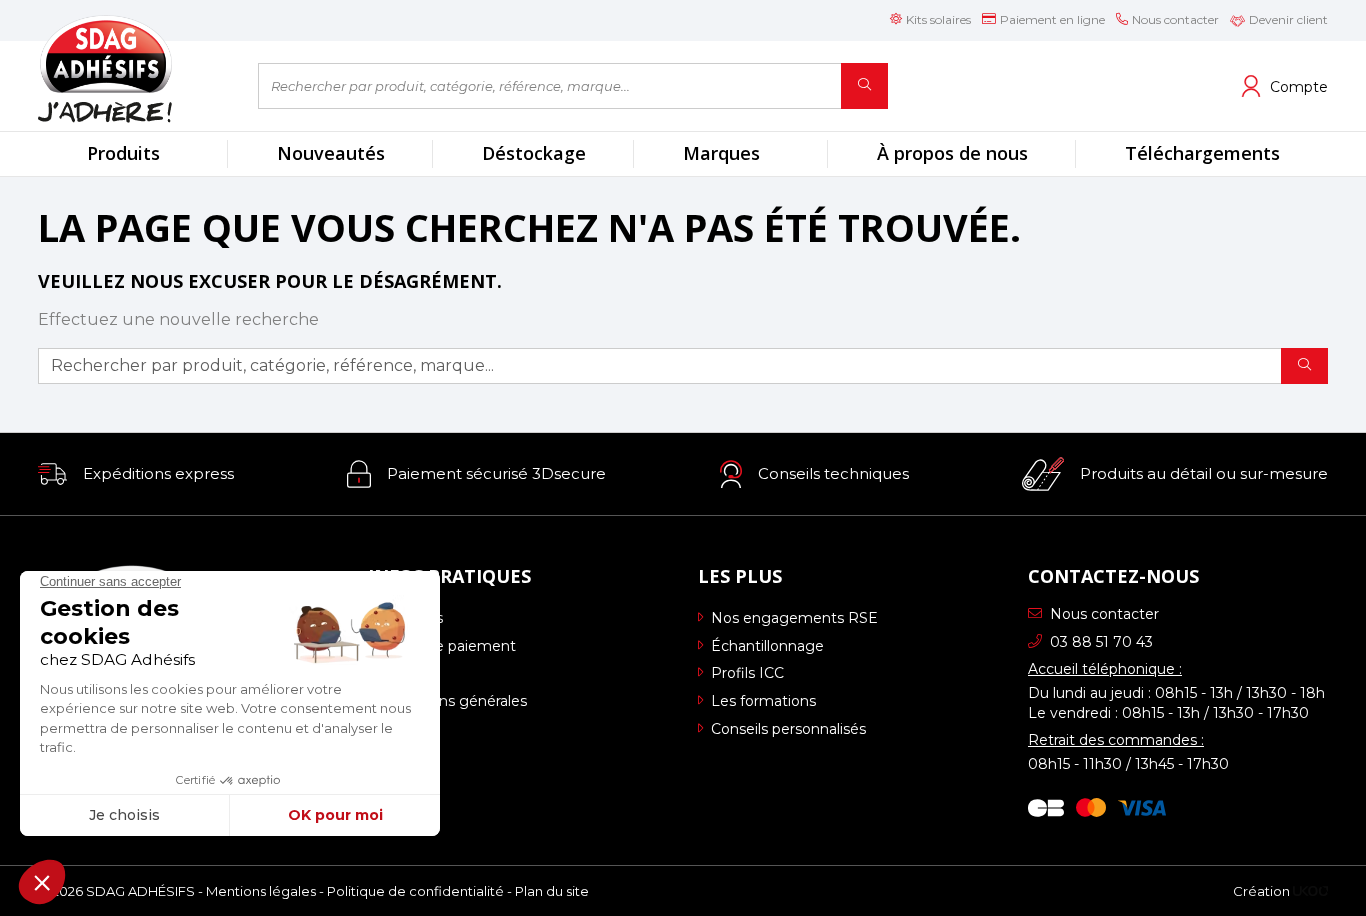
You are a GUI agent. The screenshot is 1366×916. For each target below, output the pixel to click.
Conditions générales (454, 701)
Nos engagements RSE (794, 618)
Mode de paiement (448, 646)
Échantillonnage (767, 646)
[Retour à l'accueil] (133, 68)
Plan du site (552, 891)
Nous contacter (1104, 614)
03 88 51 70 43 (1101, 642)
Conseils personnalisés (788, 729)
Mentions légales (261, 891)
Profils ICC (747, 673)
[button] (136, 474)
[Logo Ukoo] (1310, 891)
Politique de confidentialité (415, 891)
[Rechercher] (864, 86)
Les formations (763, 701)
